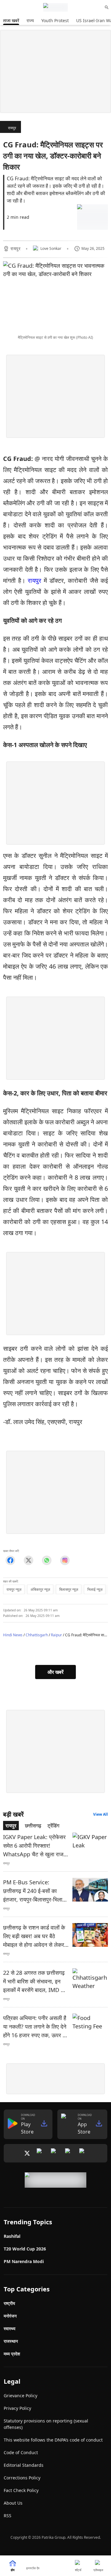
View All (101, 1814)
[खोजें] (107, 7)
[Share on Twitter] (29, 1560)
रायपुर (12, 128)
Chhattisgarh (37, 1635)
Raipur (56, 1635)
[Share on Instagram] (65, 1560)
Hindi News (13, 1635)
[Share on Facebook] (10, 1560)
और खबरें (55, 1672)
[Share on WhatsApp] (47, 1560)
